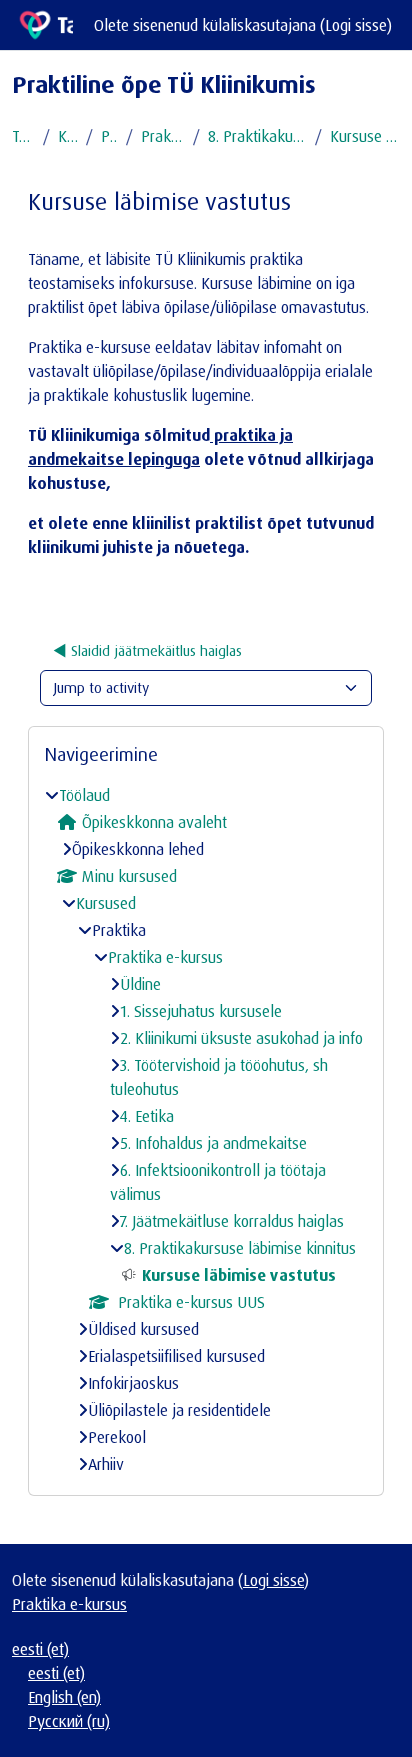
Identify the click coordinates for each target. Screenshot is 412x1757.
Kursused (67, 136)
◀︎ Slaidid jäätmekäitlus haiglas (147, 650)
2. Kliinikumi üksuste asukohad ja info (241, 1038)
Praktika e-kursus (163, 136)
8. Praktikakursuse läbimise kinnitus (257, 136)
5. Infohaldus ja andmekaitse (213, 1143)
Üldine (140, 984)
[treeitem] (206, 1129)
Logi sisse (356, 25)
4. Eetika (147, 1116)
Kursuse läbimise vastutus (365, 136)
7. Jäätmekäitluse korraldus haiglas (232, 1221)
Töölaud (23, 136)
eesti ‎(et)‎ (40, 1649)
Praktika (109, 136)
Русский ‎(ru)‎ (69, 1721)
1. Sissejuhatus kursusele (201, 1011)
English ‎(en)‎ (64, 1697)
